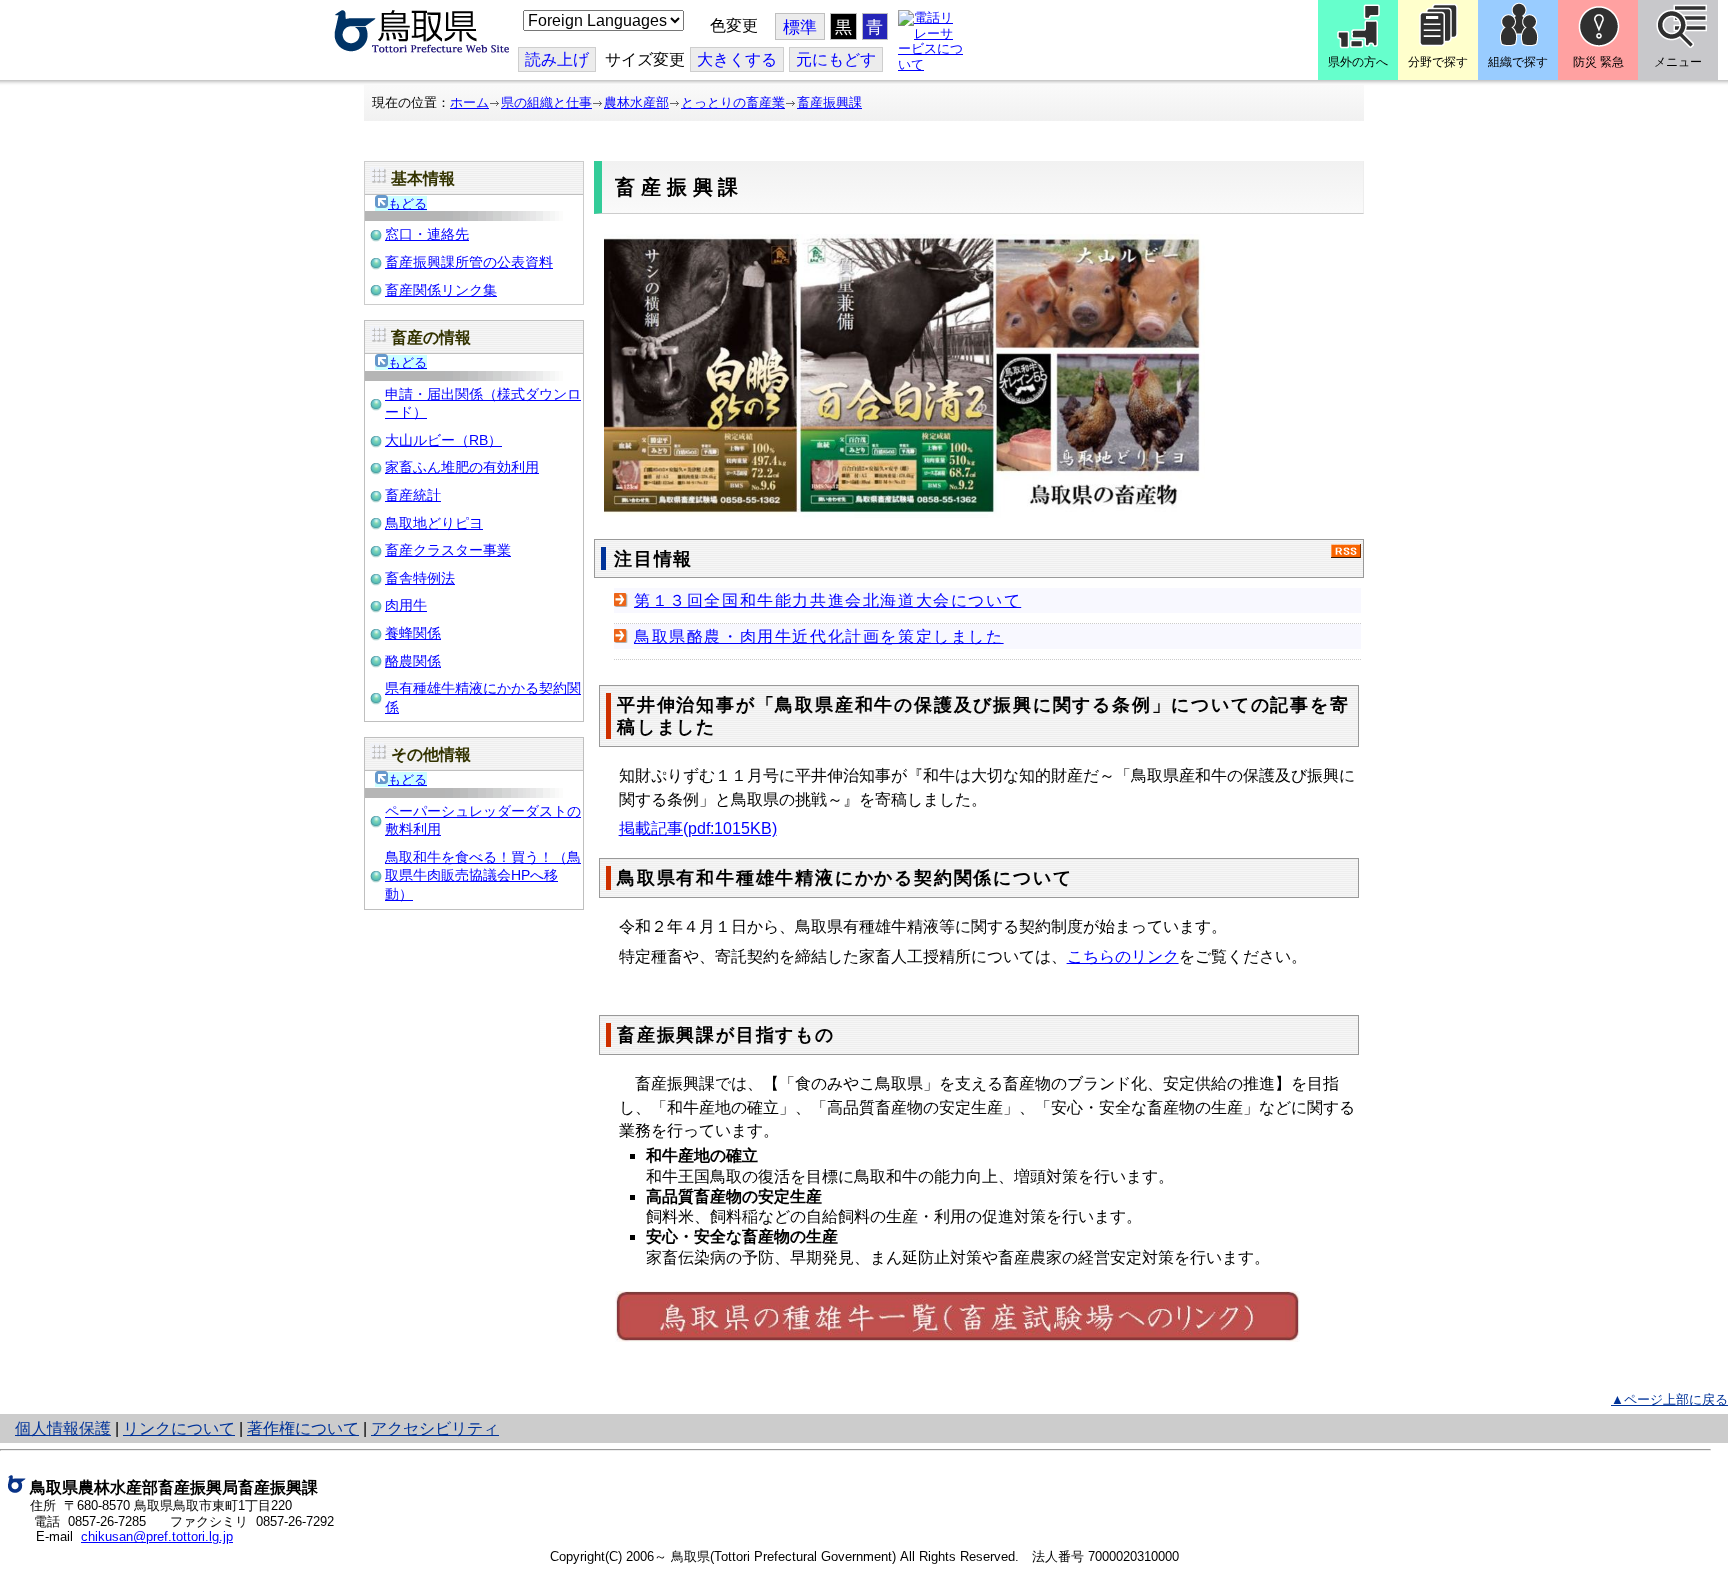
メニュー (1678, 62)
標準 (800, 27)
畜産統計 (413, 495)
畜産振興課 (829, 102)
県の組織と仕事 (546, 102)
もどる (407, 203)
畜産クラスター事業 (448, 550)
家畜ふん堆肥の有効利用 (462, 467)
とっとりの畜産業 (733, 102)
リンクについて (179, 1428)
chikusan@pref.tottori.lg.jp (157, 1536)
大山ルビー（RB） (443, 440)
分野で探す (1438, 62)
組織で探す (1518, 62)
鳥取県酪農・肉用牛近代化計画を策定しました (819, 636)
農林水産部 (636, 102)
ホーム (469, 102)
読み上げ (557, 59)
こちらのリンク (1123, 956)
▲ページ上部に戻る (1669, 1399)
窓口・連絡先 (427, 234)
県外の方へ (1358, 62)
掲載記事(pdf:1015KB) (698, 828)
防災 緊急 (1598, 62)
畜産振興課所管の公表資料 (469, 262)
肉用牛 (406, 605)
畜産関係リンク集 (441, 290)
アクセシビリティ (435, 1428)
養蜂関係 (413, 633)
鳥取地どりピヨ (434, 523)
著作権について (303, 1428)
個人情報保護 (63, 1428)
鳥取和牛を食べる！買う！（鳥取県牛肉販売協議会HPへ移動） (483, 875)
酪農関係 (413, 661)
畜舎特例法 (420, 578)
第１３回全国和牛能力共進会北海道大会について (827, 600)
